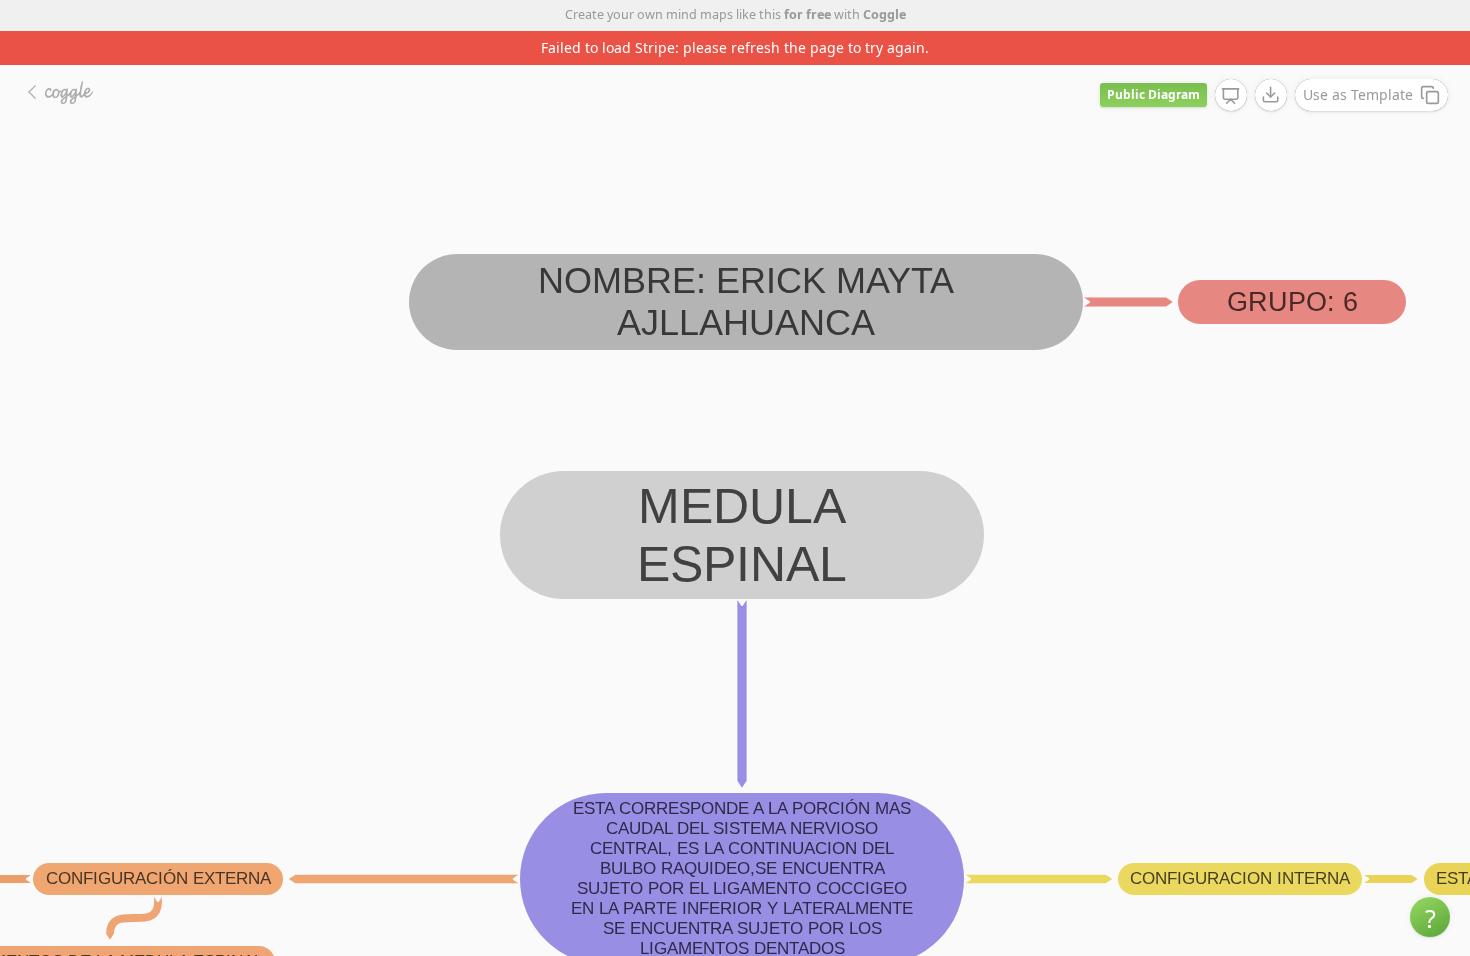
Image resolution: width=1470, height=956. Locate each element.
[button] (1430, 917)
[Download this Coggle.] (1271, 95)
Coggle (884, 14)
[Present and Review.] (1231, 96)
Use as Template (1358, 94)
